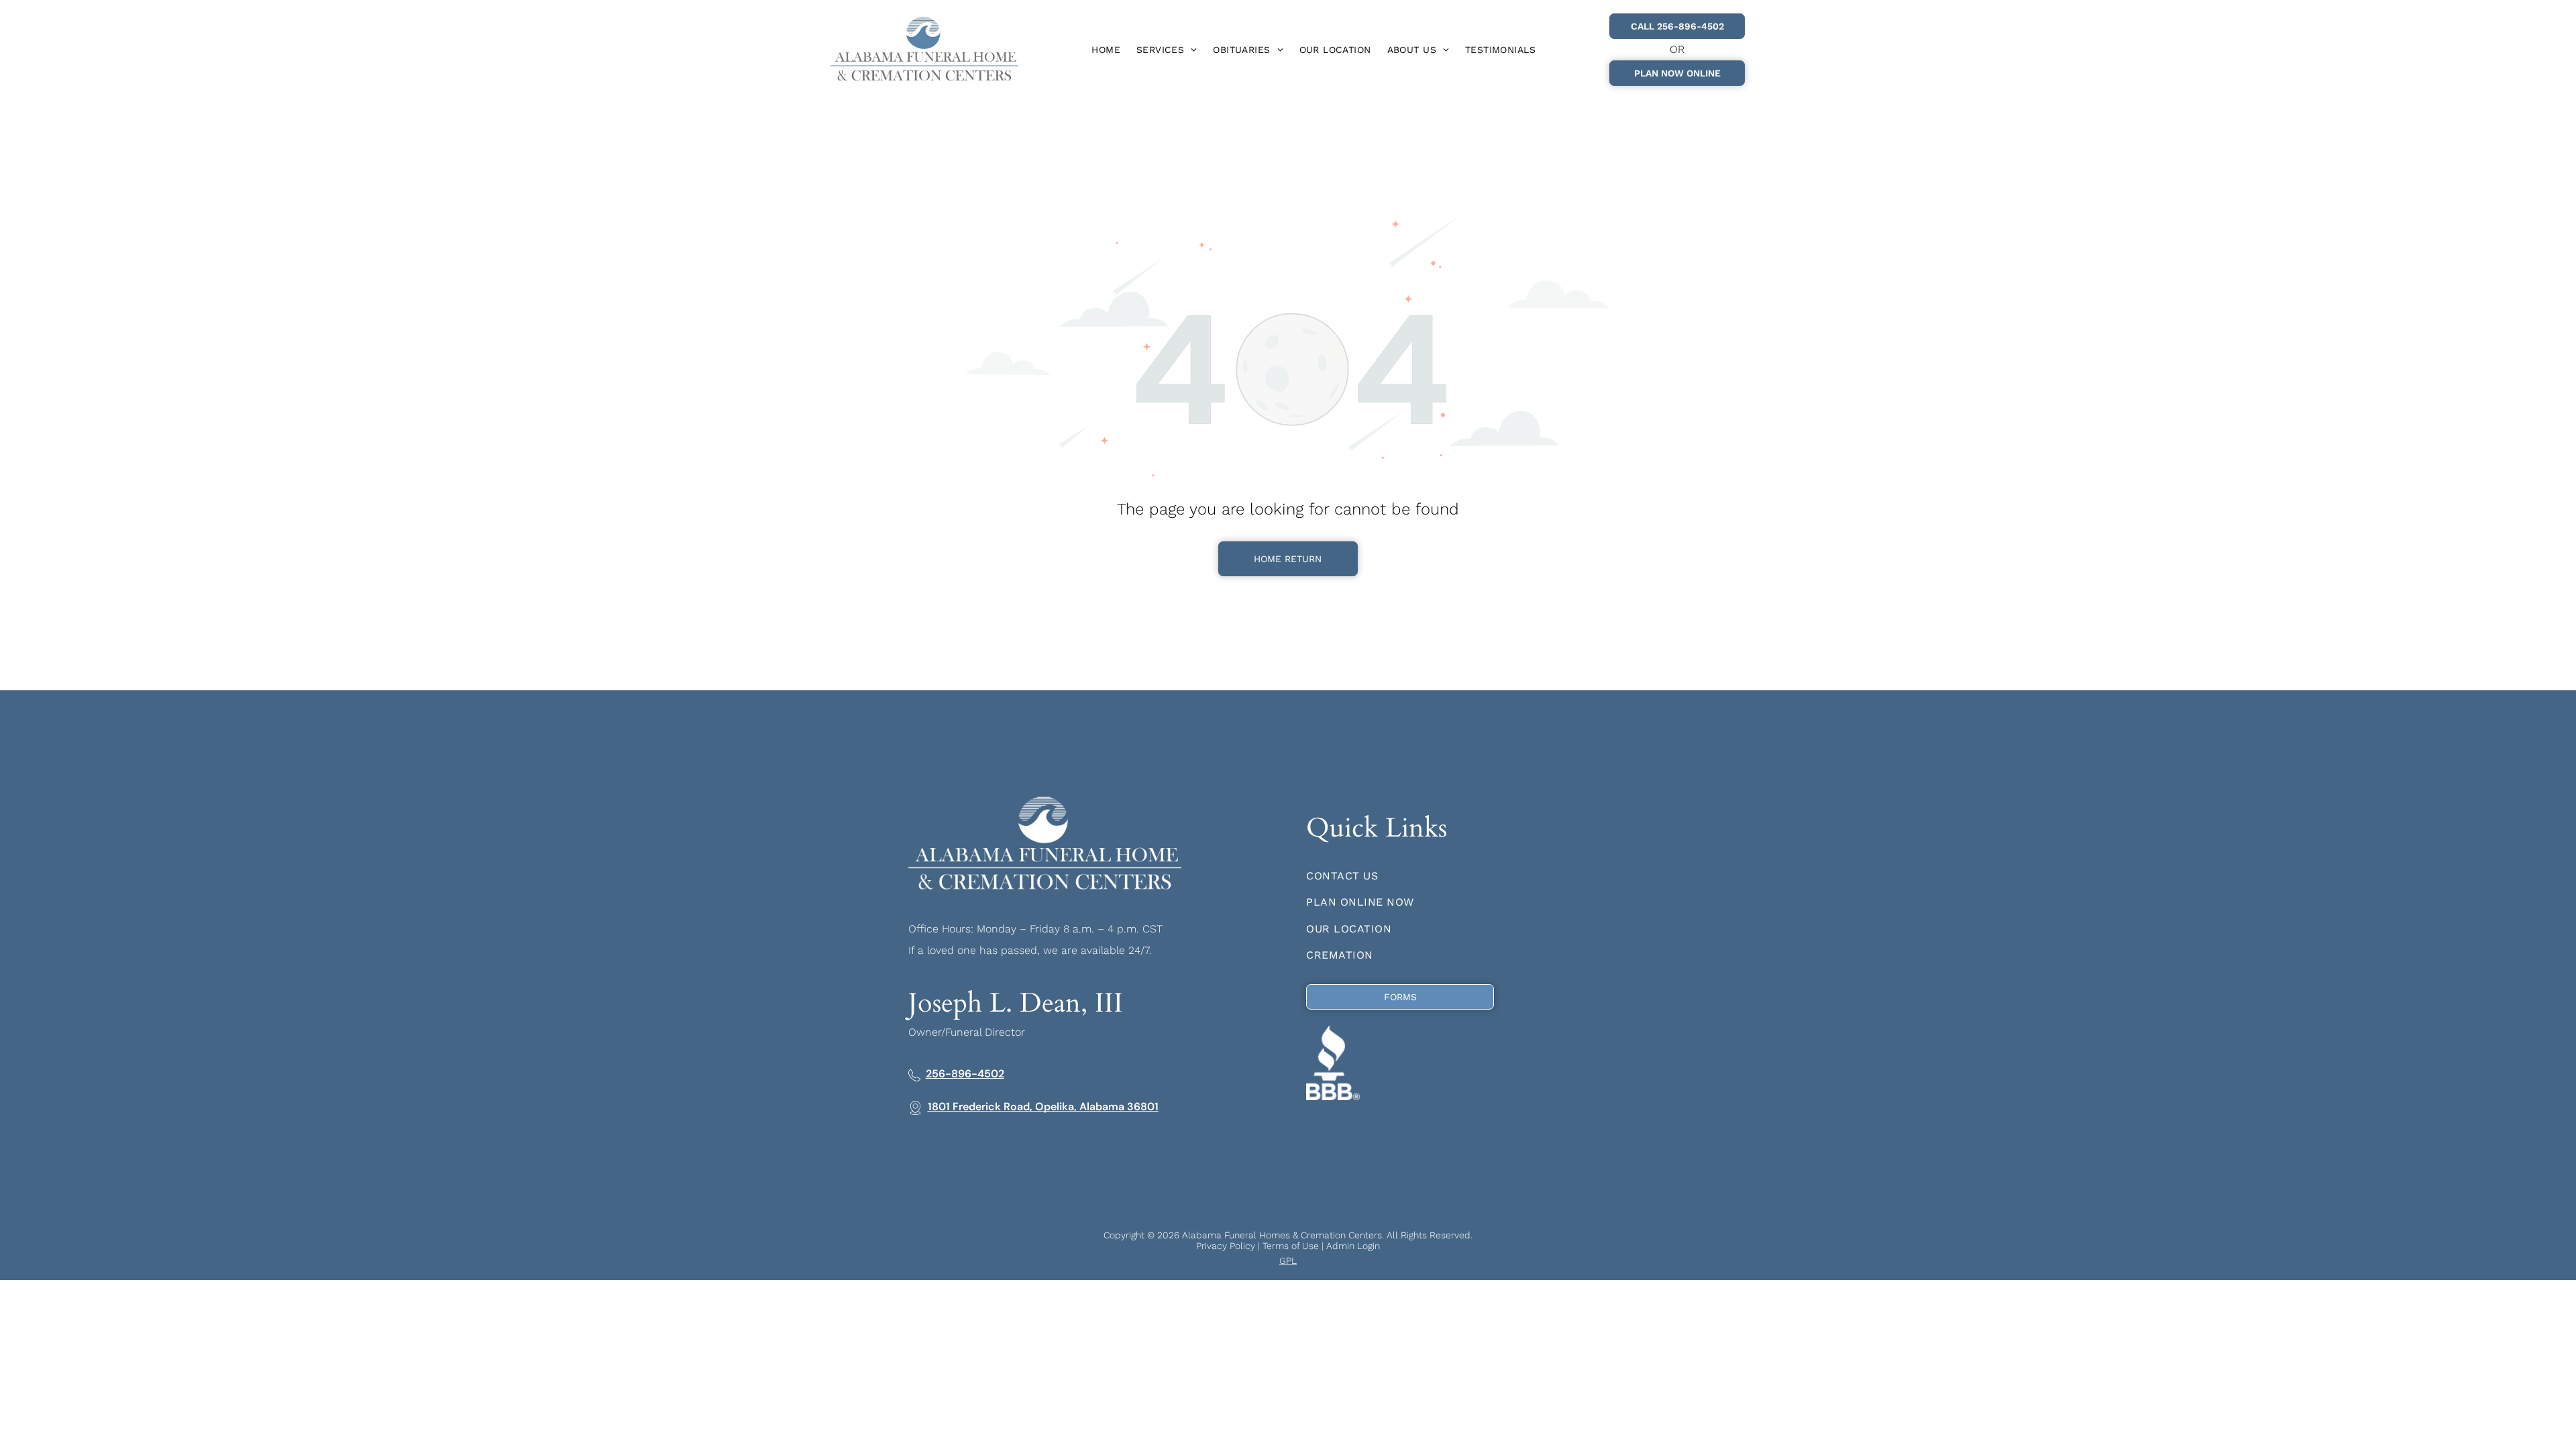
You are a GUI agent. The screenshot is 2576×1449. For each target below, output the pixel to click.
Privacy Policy (1226, 1246)
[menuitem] (1106, 50)
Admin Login (1353, 1246)
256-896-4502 (965, 1074)
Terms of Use (1291, 1246)
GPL (1288, 1260)
